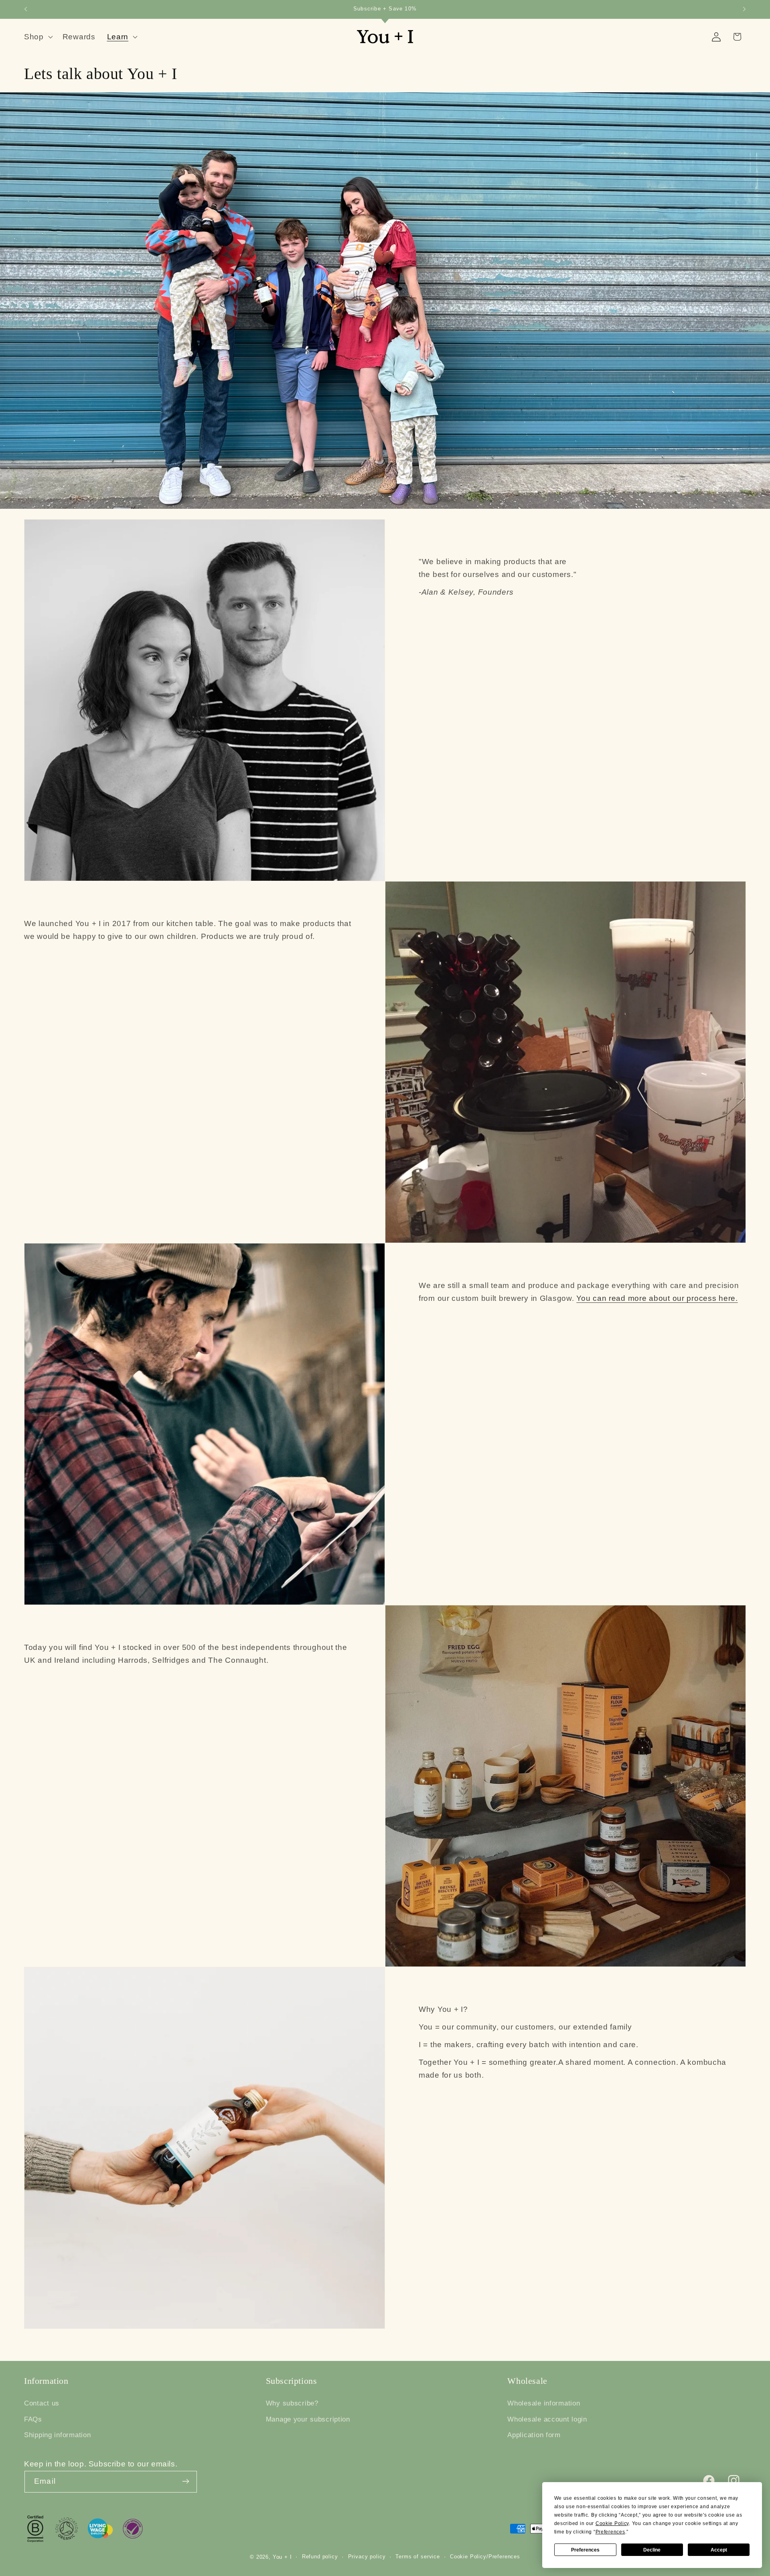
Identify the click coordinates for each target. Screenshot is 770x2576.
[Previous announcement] (26, 9)
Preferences (585, 2550)
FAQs (33, 2419)
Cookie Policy (468, 2557)
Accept (719, 2550)
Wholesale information (544, 2403)
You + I (282, 2557)
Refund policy (320, 2557)
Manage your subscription (308, 2419)
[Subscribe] (185, 2481)
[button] (38, 37)
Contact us (42, 2403)
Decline (652, 2550)
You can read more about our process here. (657, 1298)
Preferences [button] (610, 2532)
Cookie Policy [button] (612, 2523)
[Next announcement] (744, 9)
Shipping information (57, 2435)
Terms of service (417, 2557)
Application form (534, 2435)
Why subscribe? (292, 2403)
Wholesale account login (547, 2419)
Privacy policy (367, 2557)
